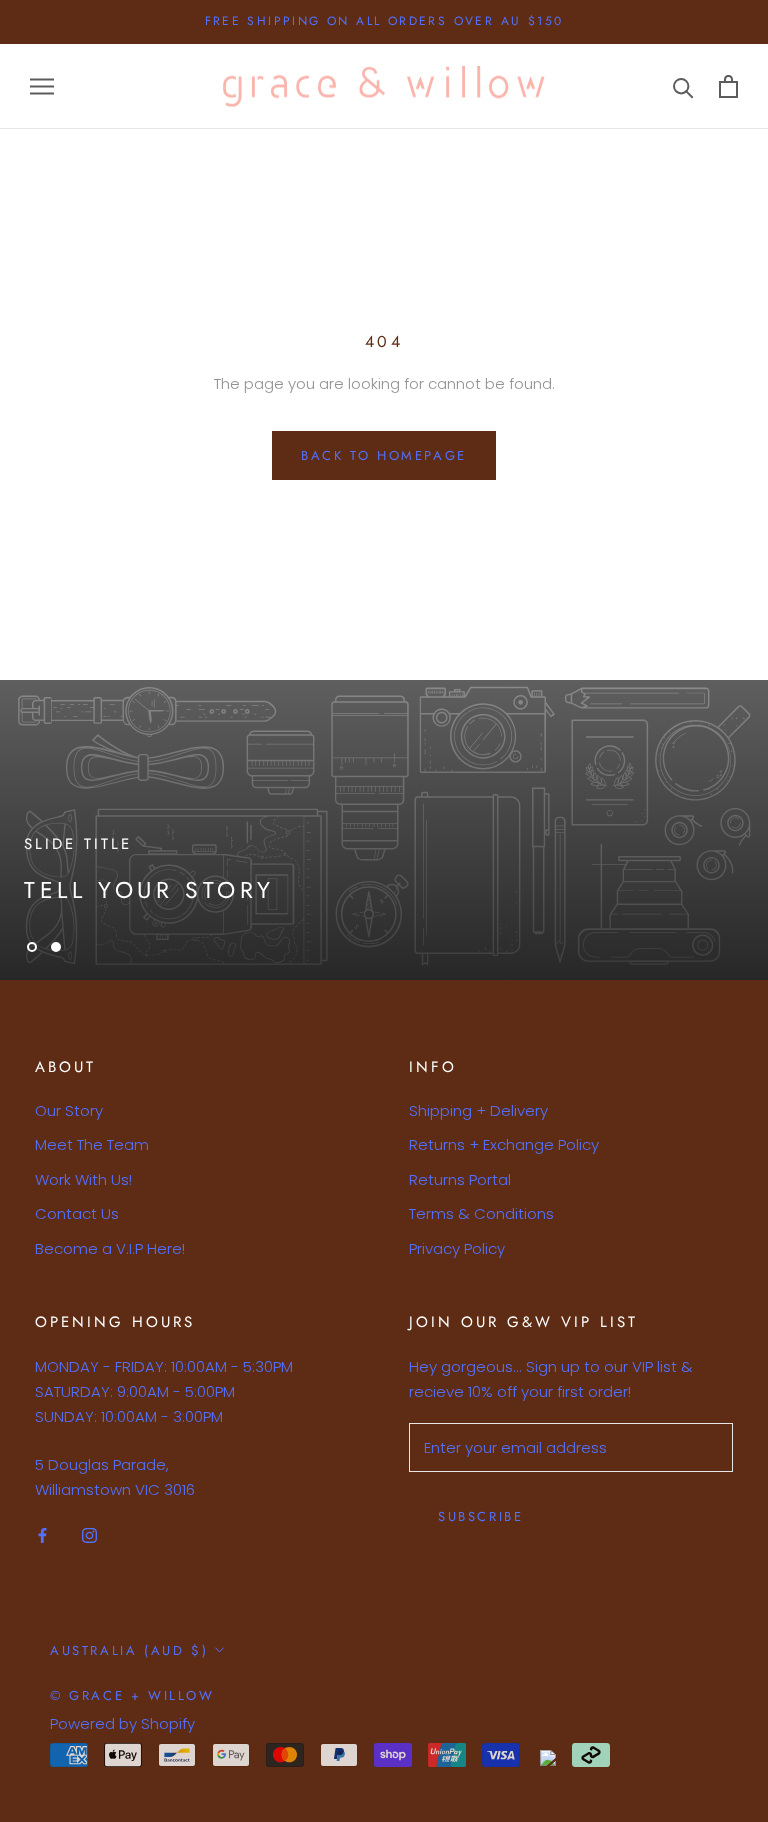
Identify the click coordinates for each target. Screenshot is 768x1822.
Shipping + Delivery (478, 1110)
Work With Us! (83, 1179)
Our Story (69, 1110)
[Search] (683, 86)
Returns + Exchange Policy (504, 1144)
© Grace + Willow (132, 1695)
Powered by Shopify (122, 1723)
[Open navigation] (42, 86)
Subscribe (480, 1516)
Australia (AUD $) (129, 1650)
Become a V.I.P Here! (110, 1248)
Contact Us (77, 1213)
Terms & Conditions (481, 1213)
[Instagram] (89, 1535)
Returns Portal (460, 1179)
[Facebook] (42, 1535)
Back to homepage (384, 455)
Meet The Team (92, 1144)
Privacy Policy (457, 1248)
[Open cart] (728, 86)
